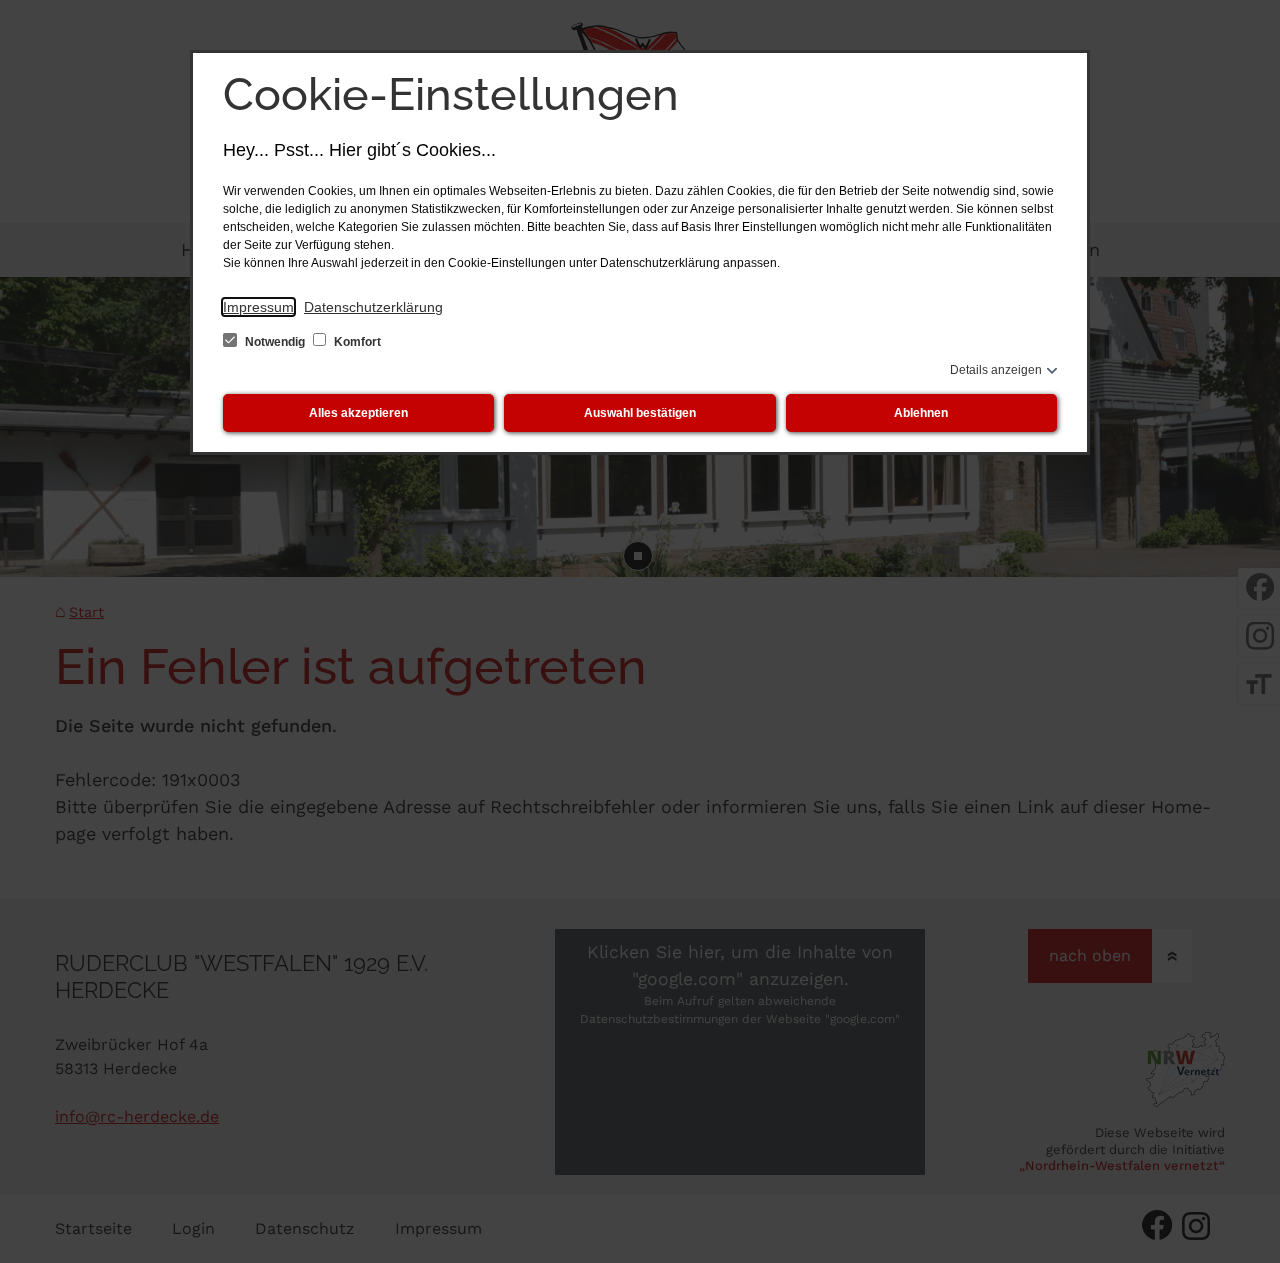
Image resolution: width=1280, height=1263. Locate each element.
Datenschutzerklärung (373, 307)
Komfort (356, 342)
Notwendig (275, 342)
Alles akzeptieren (358, 413)
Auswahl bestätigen (640, 413)
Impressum (258, 307)
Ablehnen (921, 413)
